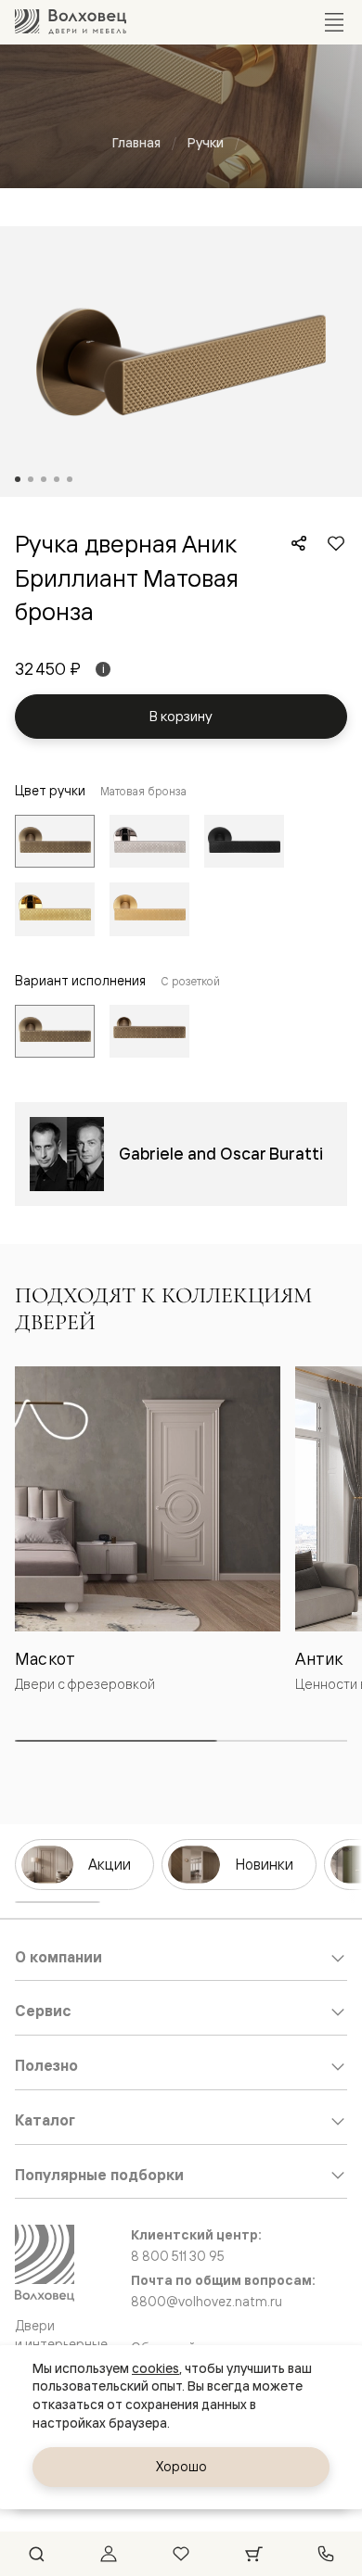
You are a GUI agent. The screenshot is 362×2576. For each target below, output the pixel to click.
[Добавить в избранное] (336, 543)
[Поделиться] (299, 543)
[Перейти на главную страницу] (71, 22)
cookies (155, 2368)
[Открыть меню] (334, 22)
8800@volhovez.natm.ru (207, 2302)
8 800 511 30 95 (178, 2256)
